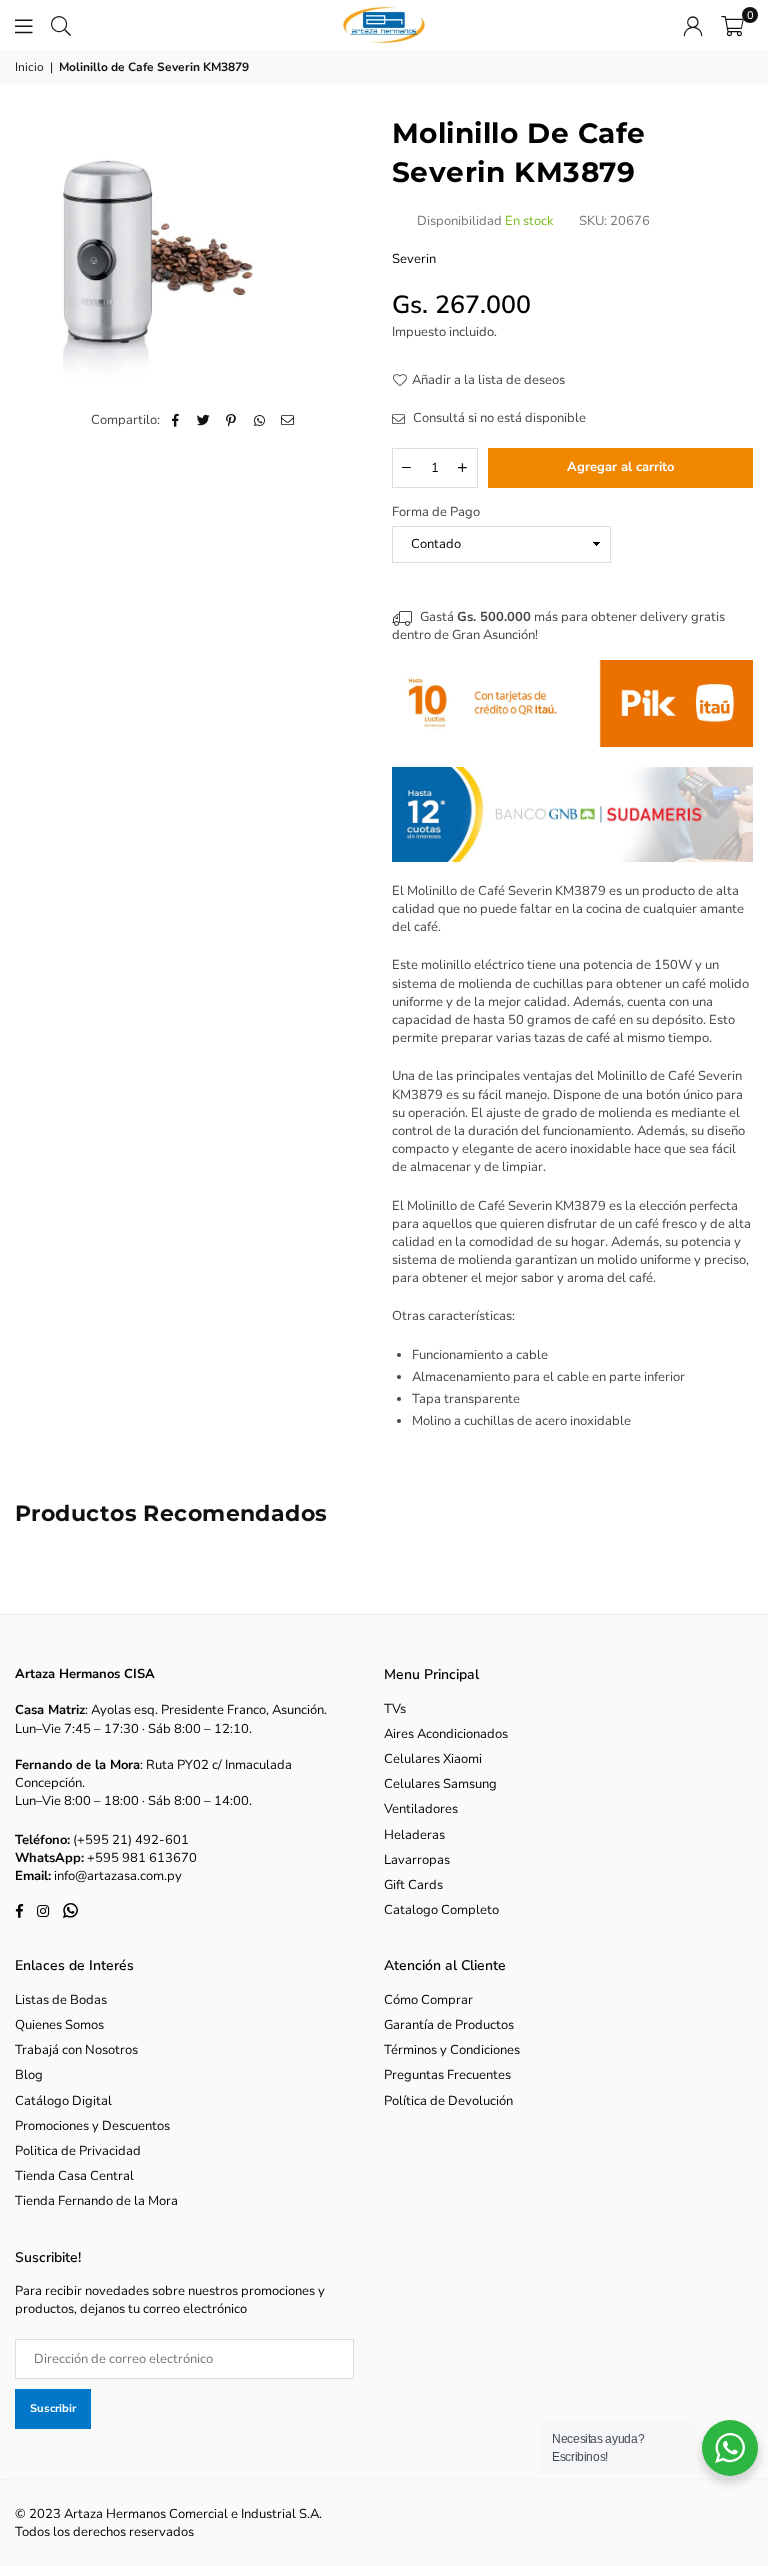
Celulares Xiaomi (433, 1759)
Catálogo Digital (63, 2101)
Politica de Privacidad (78, 2151)
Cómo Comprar (428, 2000)
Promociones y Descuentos (92, 2126)
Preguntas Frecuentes (447, 2075)
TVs (395, 1709)
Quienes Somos (59, 2025)
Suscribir (53, 2408)
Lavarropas (417, 1860)
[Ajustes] (693, 25)
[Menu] (24, 25)
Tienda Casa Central (74, 2176)
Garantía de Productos (449, 2025)
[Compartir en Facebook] (175, 420)
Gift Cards (413, 1885)
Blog (29, 2075)
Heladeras (414, 1835)
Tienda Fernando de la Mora (96, 2201)
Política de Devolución (448, 2101)
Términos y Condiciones (452, 2050)
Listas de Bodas (61, 2000)
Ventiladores (421, 1809)
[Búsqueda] (61, 25)
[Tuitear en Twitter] (203, 420)
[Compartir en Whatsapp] (259, 420)
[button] (732, 25)
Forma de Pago (436, 512)
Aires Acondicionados (446, 1734)
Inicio (29, 67)
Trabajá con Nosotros (76, 2050)
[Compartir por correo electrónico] (287, 420)
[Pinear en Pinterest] (231, 420)
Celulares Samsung (440, 1784)
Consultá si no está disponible (498, 418)
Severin (414, 259)
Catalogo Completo (441, 1910)
